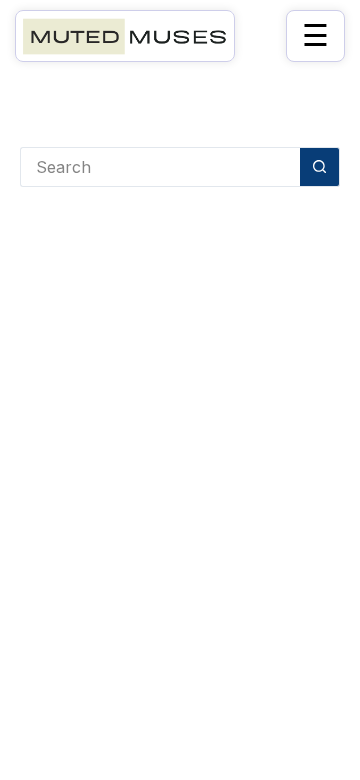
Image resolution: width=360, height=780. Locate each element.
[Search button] (320, 167)
